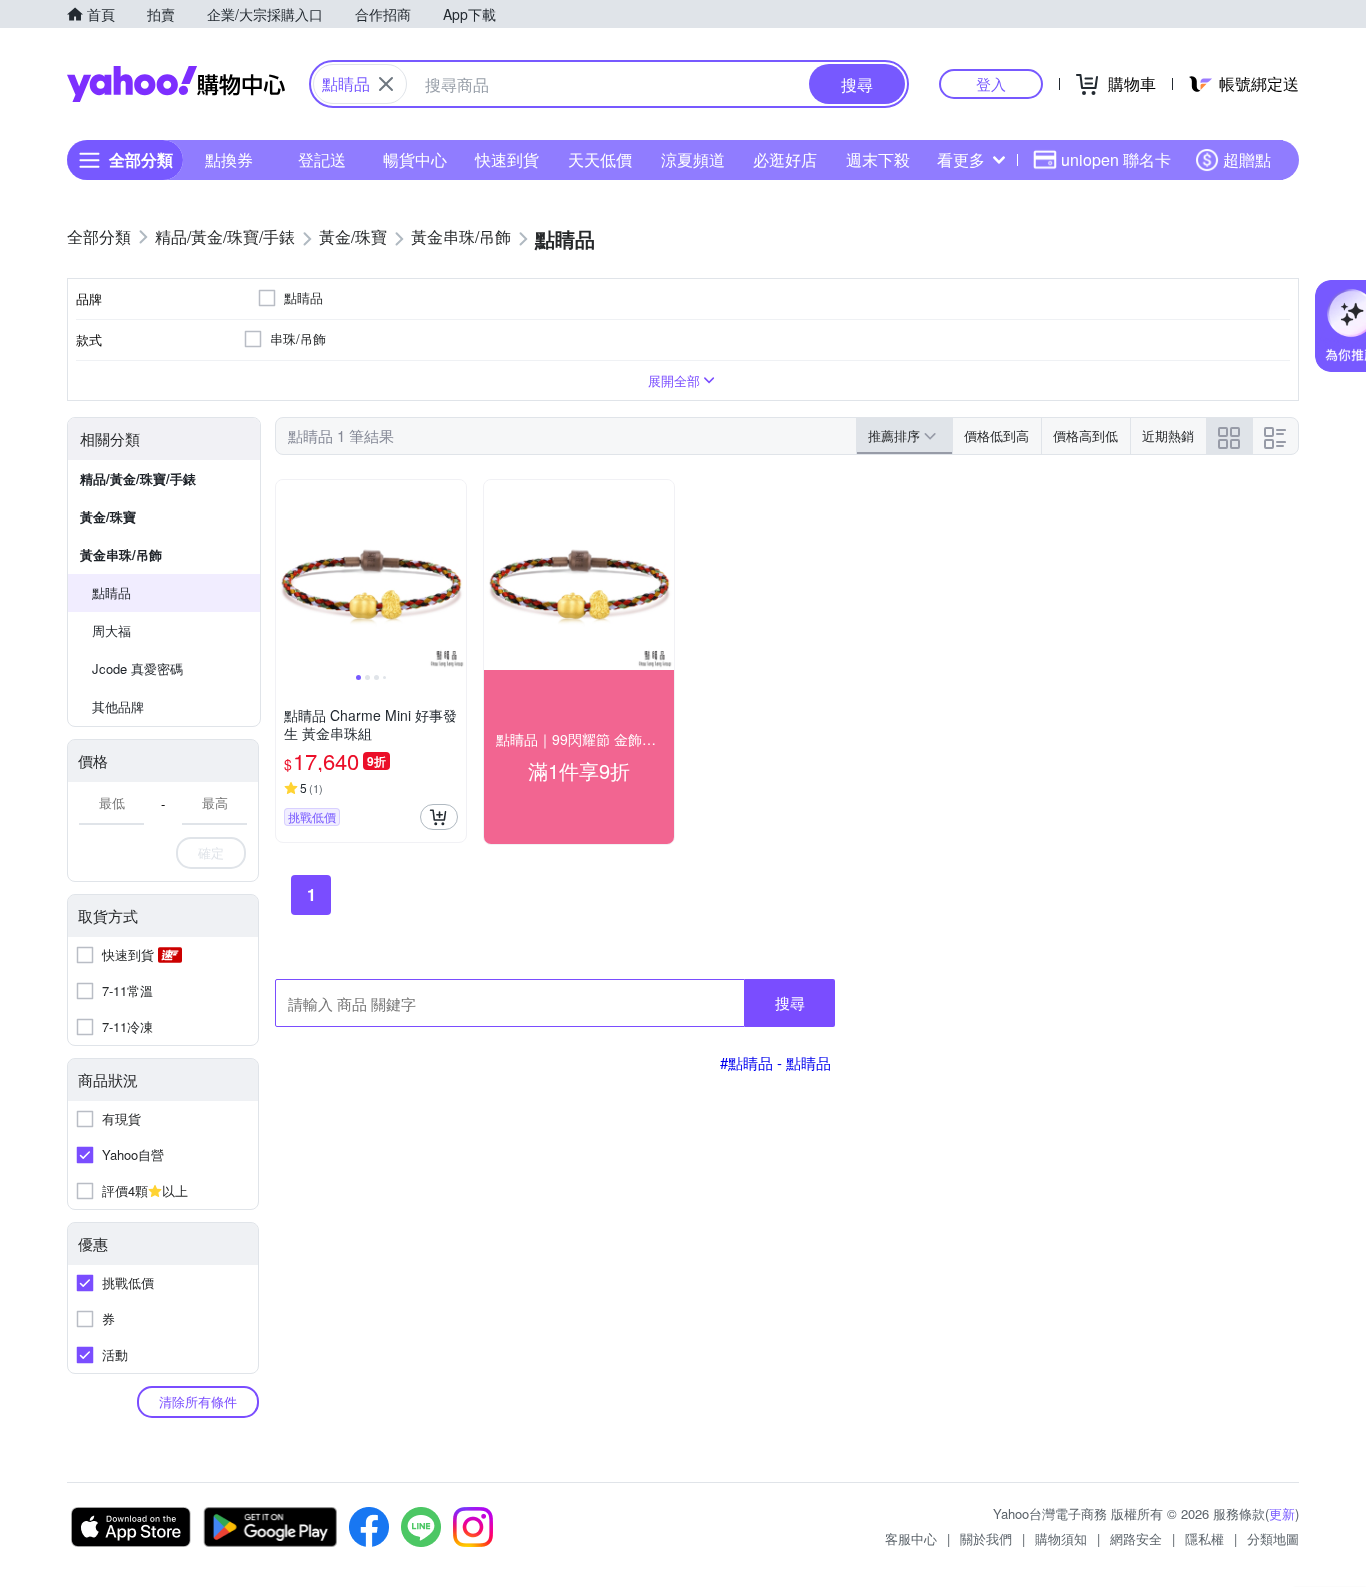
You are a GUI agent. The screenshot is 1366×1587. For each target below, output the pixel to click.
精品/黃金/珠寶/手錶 (138, 478)
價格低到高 (996, 435)
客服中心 (911, 1538)
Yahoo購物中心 (176, 84)
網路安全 (1136, 1538)
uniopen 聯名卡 (1116, 159)
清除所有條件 (198, 1401)
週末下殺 (878, 159)
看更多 (961, 159)
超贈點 (1247, 159)
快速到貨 (507, 159)
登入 (991, 83)
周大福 (111, 630)
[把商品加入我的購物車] (439, 817)
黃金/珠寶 (108, 516)
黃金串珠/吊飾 (121, 554)
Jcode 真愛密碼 (137, 668)
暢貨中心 (415, 159)
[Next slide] (453, 575)
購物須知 (1061, 1538)
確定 (211, 852)
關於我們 (986, 1538)
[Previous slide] (289, 575)
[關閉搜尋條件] (386, 84)
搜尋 (790, 1002)
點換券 (229, 159)
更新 (1282, 1513)
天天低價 (600, 159)
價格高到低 (1085, 435)
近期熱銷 (1168, 435)
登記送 (322, 159)
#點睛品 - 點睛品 (775, 1062)
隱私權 (1204, 1538)
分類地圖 (1273, 1538)
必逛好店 (785, 159)
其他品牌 (118, 706)
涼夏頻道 (693, 159)
